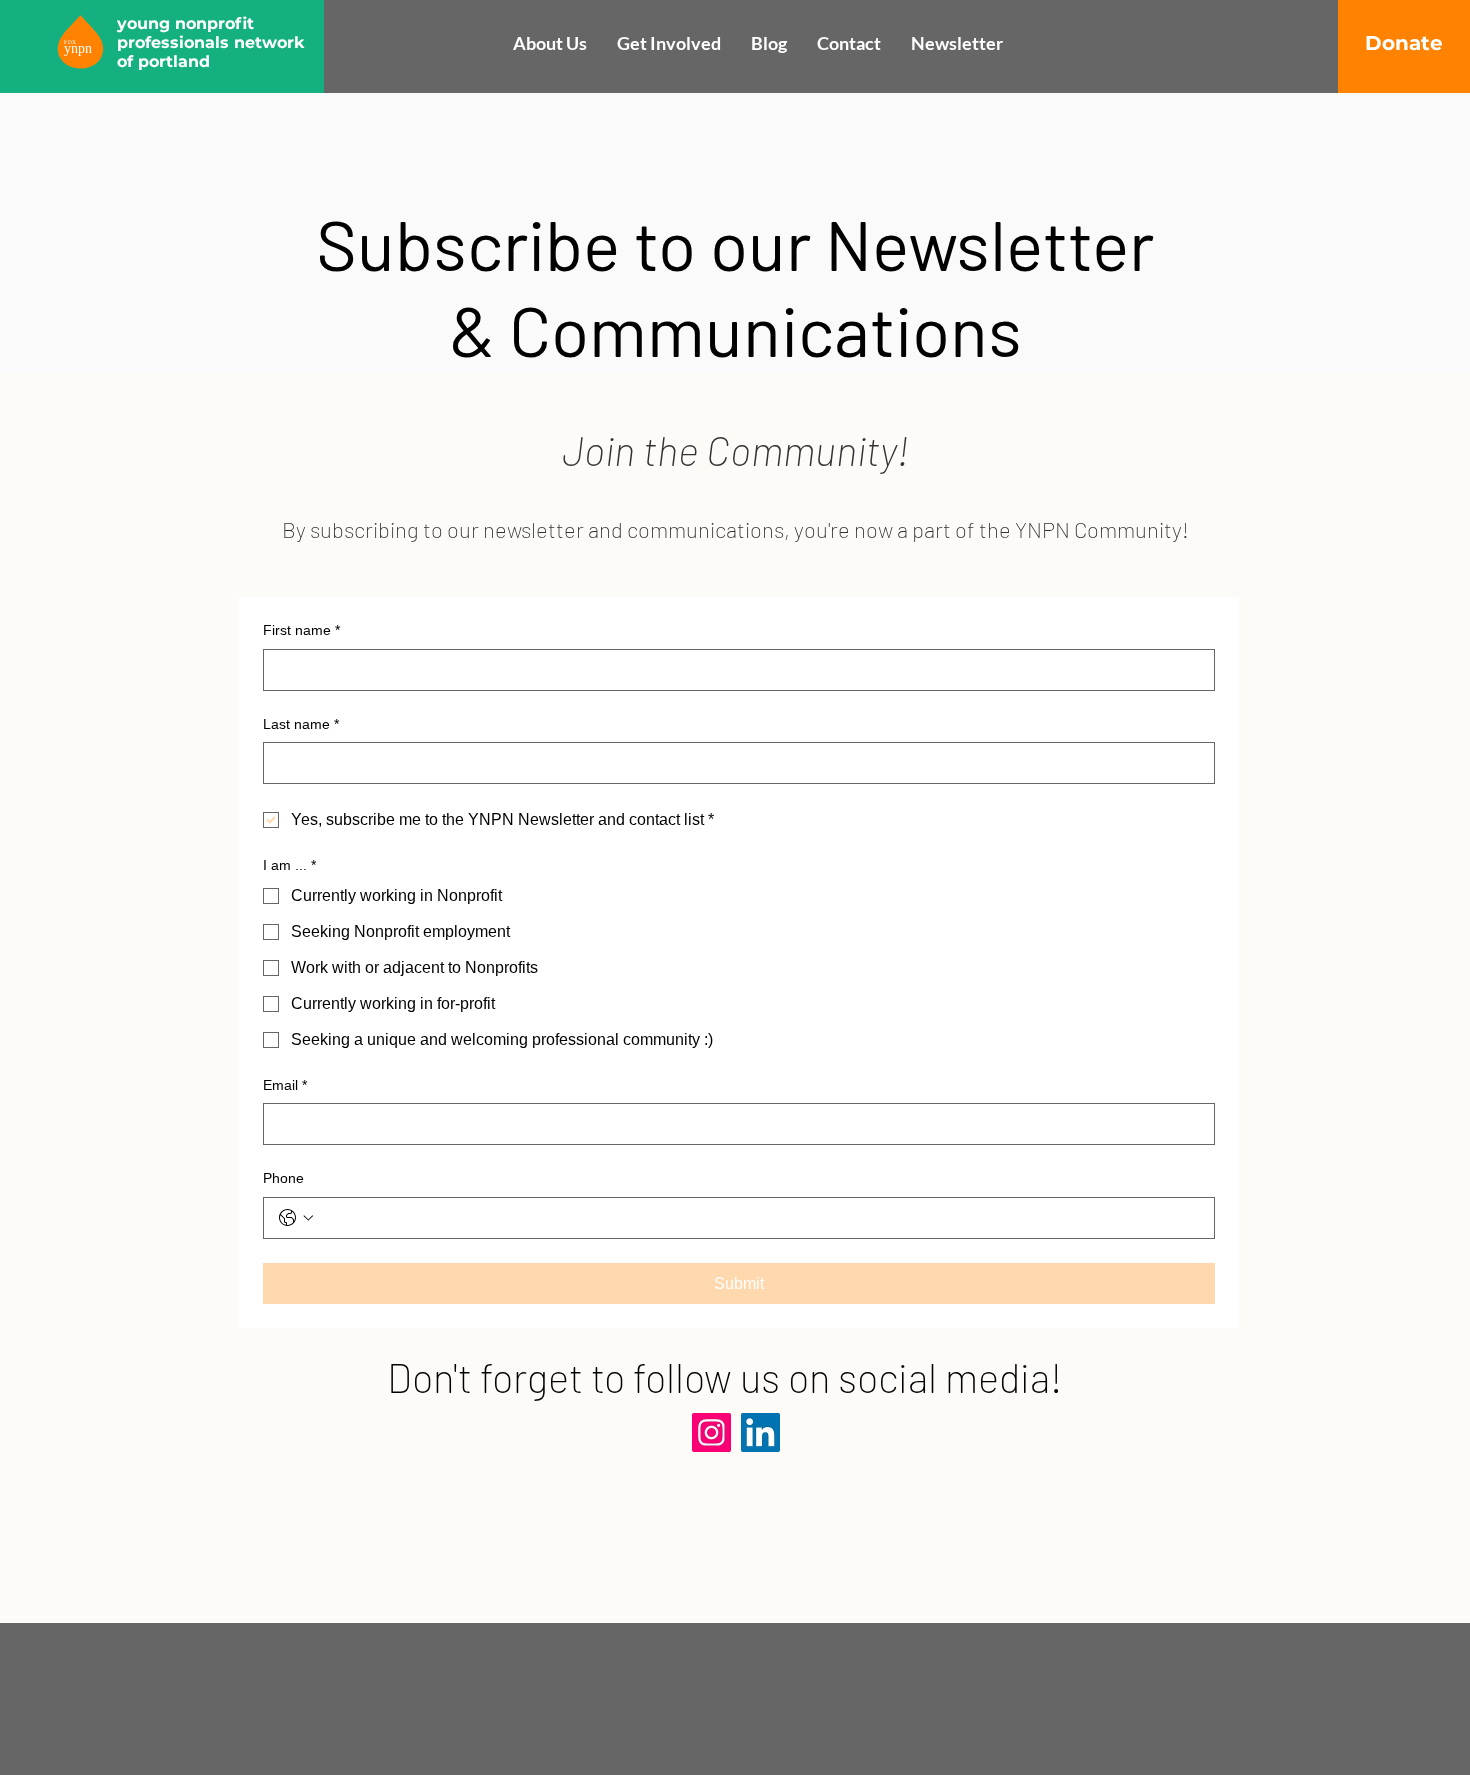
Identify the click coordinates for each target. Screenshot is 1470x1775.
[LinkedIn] (760, 1432)
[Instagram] (711, 1432)
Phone (283, 1178)
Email (285, 1085)
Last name (301, 724)
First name (301, 630)
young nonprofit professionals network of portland (211, 42)
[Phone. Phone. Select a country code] (296, 1218)
